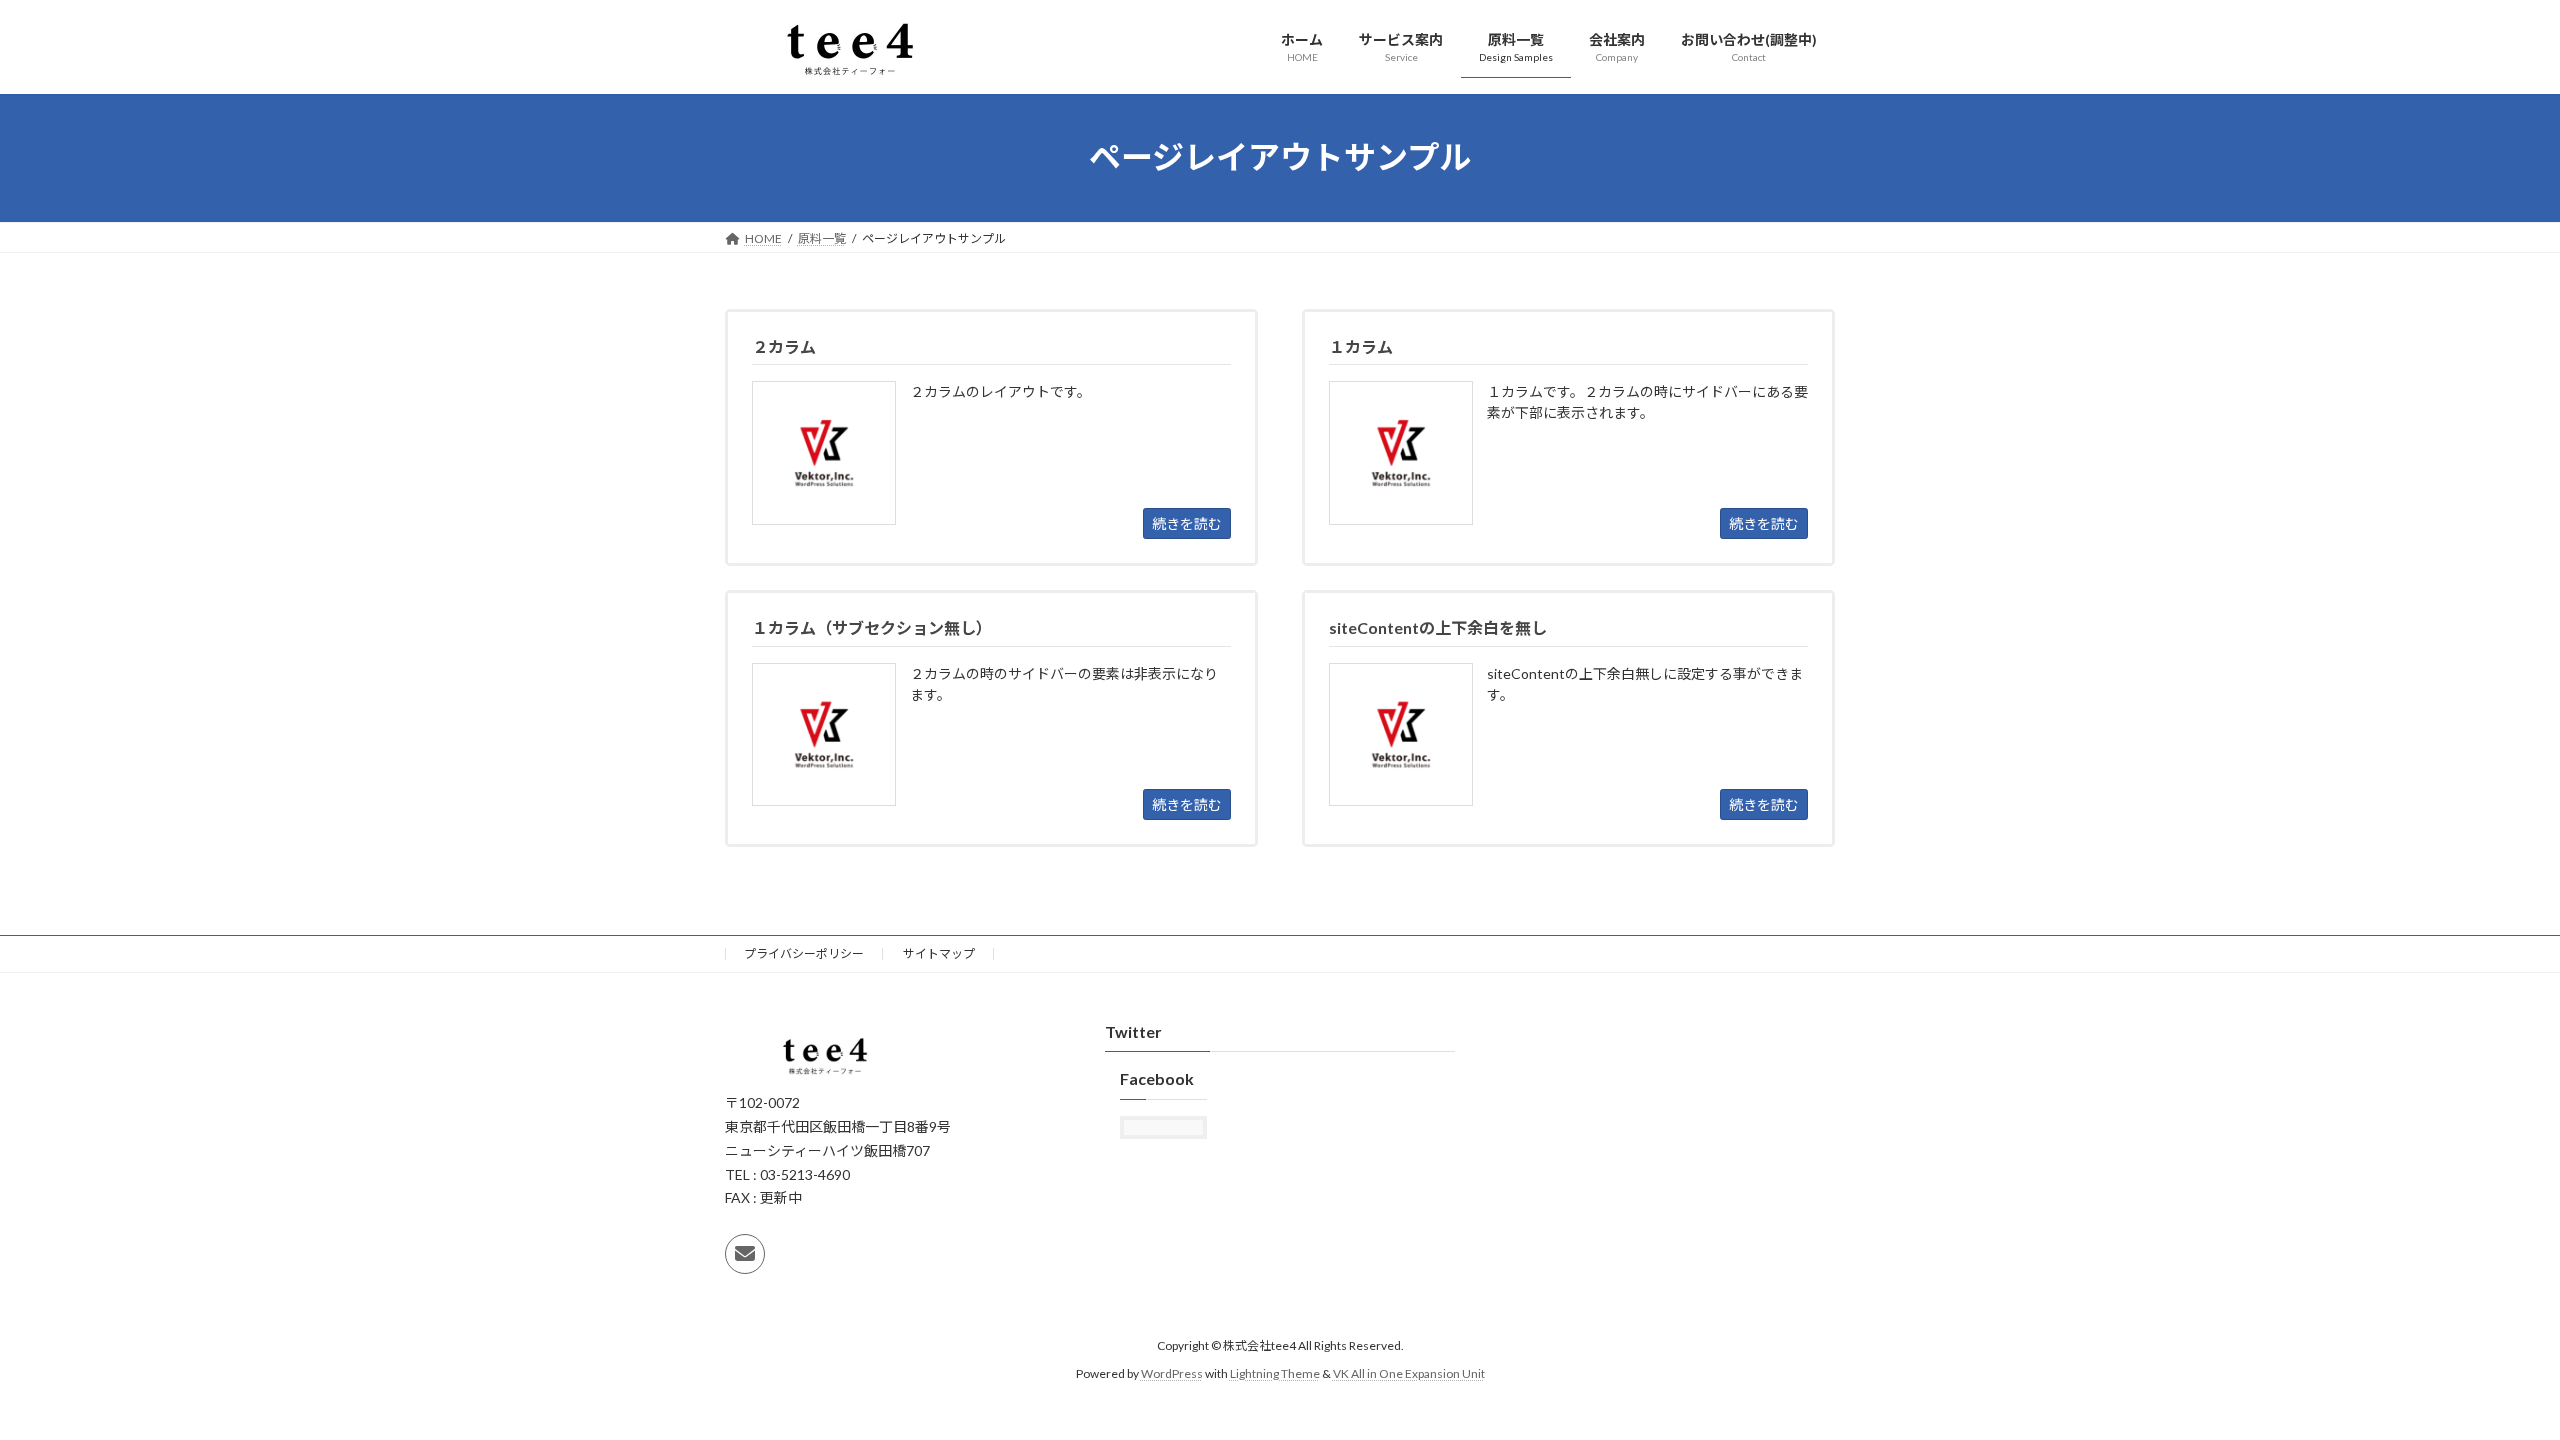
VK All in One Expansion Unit (1409, 1374)
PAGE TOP (2485, 1378)
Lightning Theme (1275, 1374)
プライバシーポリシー (804, 953)
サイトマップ (939, 953)
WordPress (1172, 1374)
